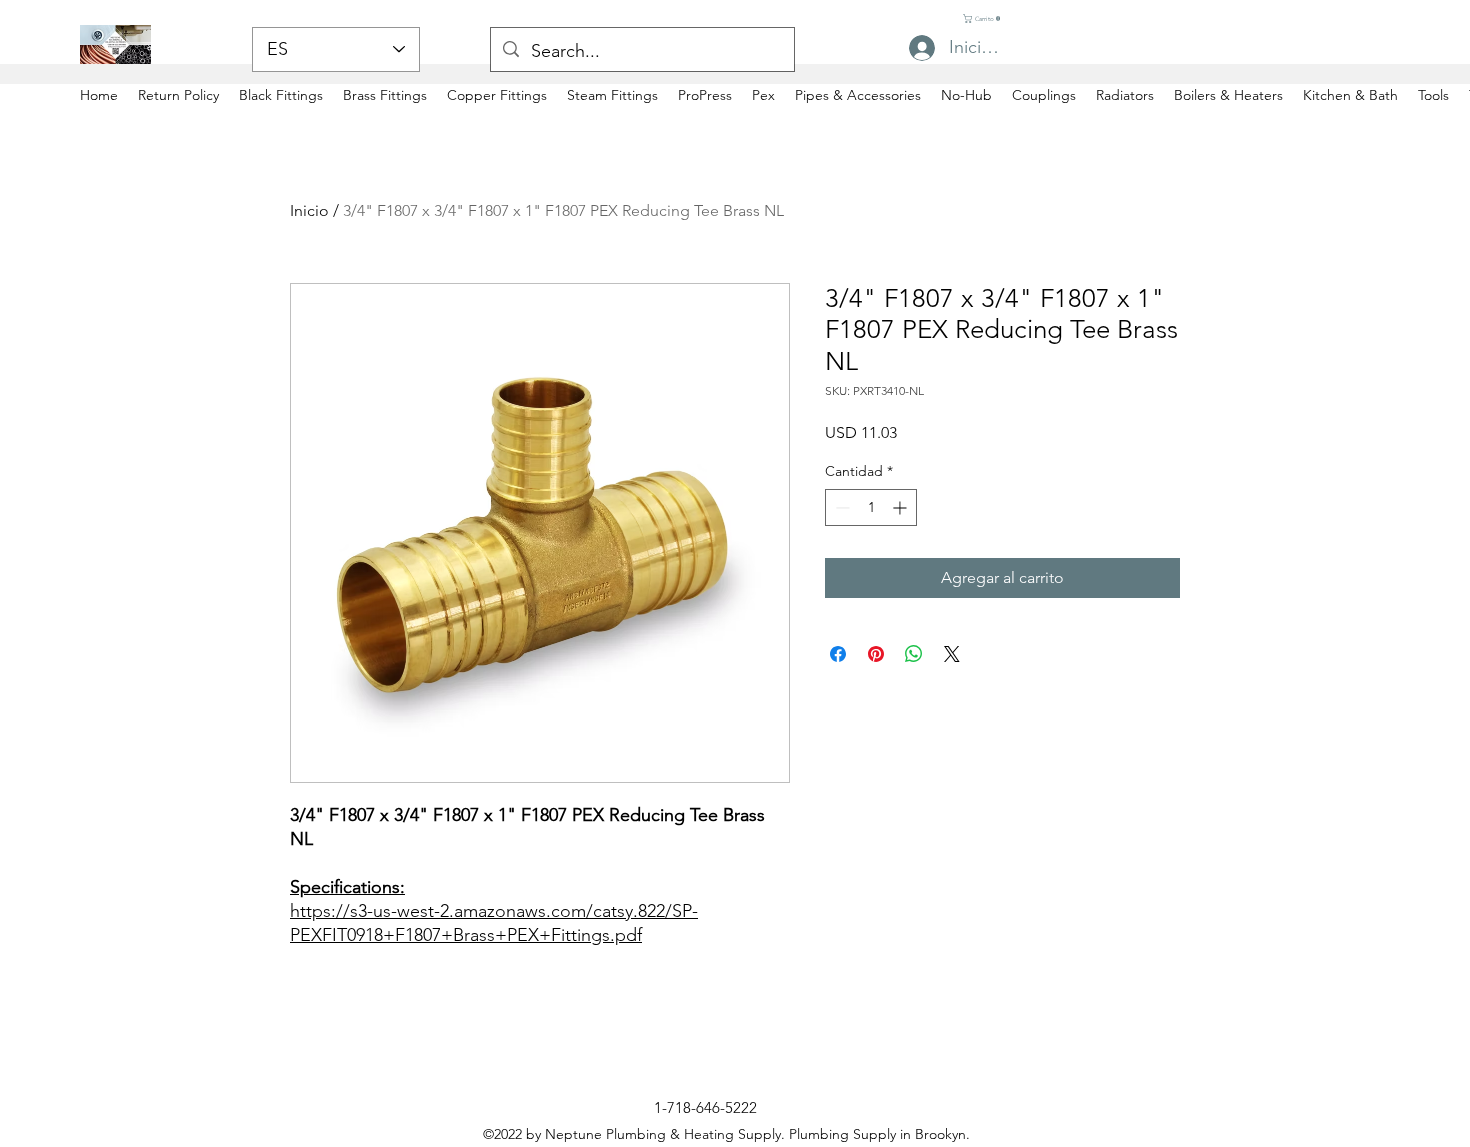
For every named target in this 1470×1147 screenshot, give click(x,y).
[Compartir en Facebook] (838, 654)
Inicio (309, 210)
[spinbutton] (871, 507)
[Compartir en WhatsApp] (914, 654)
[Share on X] (952, 654)
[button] (983, 18)
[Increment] (901, 507)
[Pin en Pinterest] (876, 654)
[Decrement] (840, 507)
